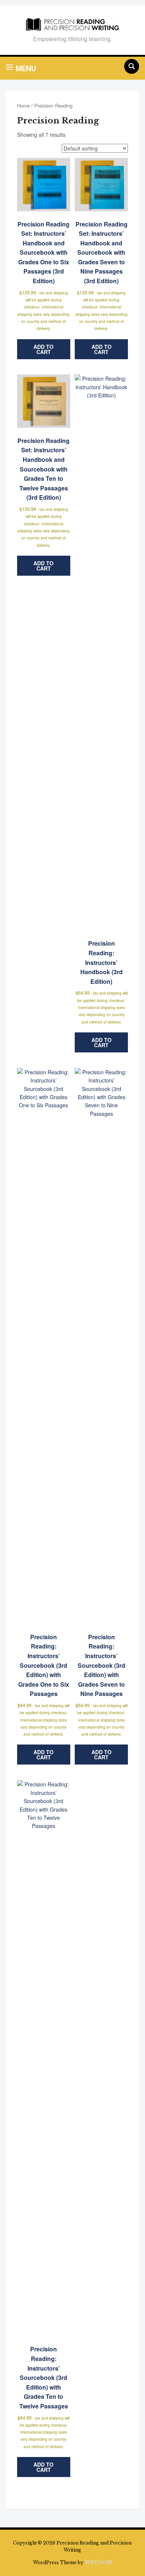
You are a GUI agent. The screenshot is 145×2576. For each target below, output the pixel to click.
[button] (21, 68)
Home (23, 105)
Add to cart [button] (43, 349)
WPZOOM (98, 2562)
